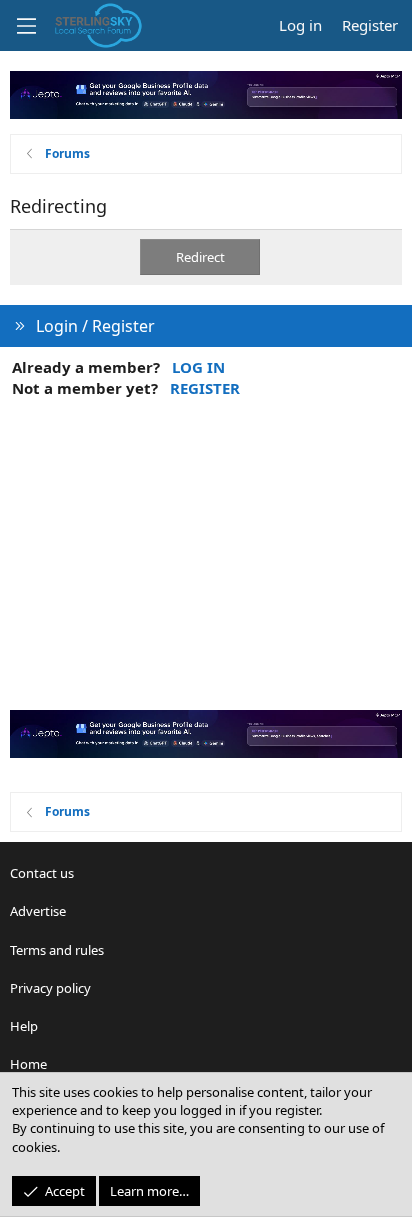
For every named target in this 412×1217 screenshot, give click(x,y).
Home (28, 1064)
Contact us (42, 873)
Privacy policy (50, 988)
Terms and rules (57, 950)
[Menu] (26, 26)
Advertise (38, 911)
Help (24, 1026)
